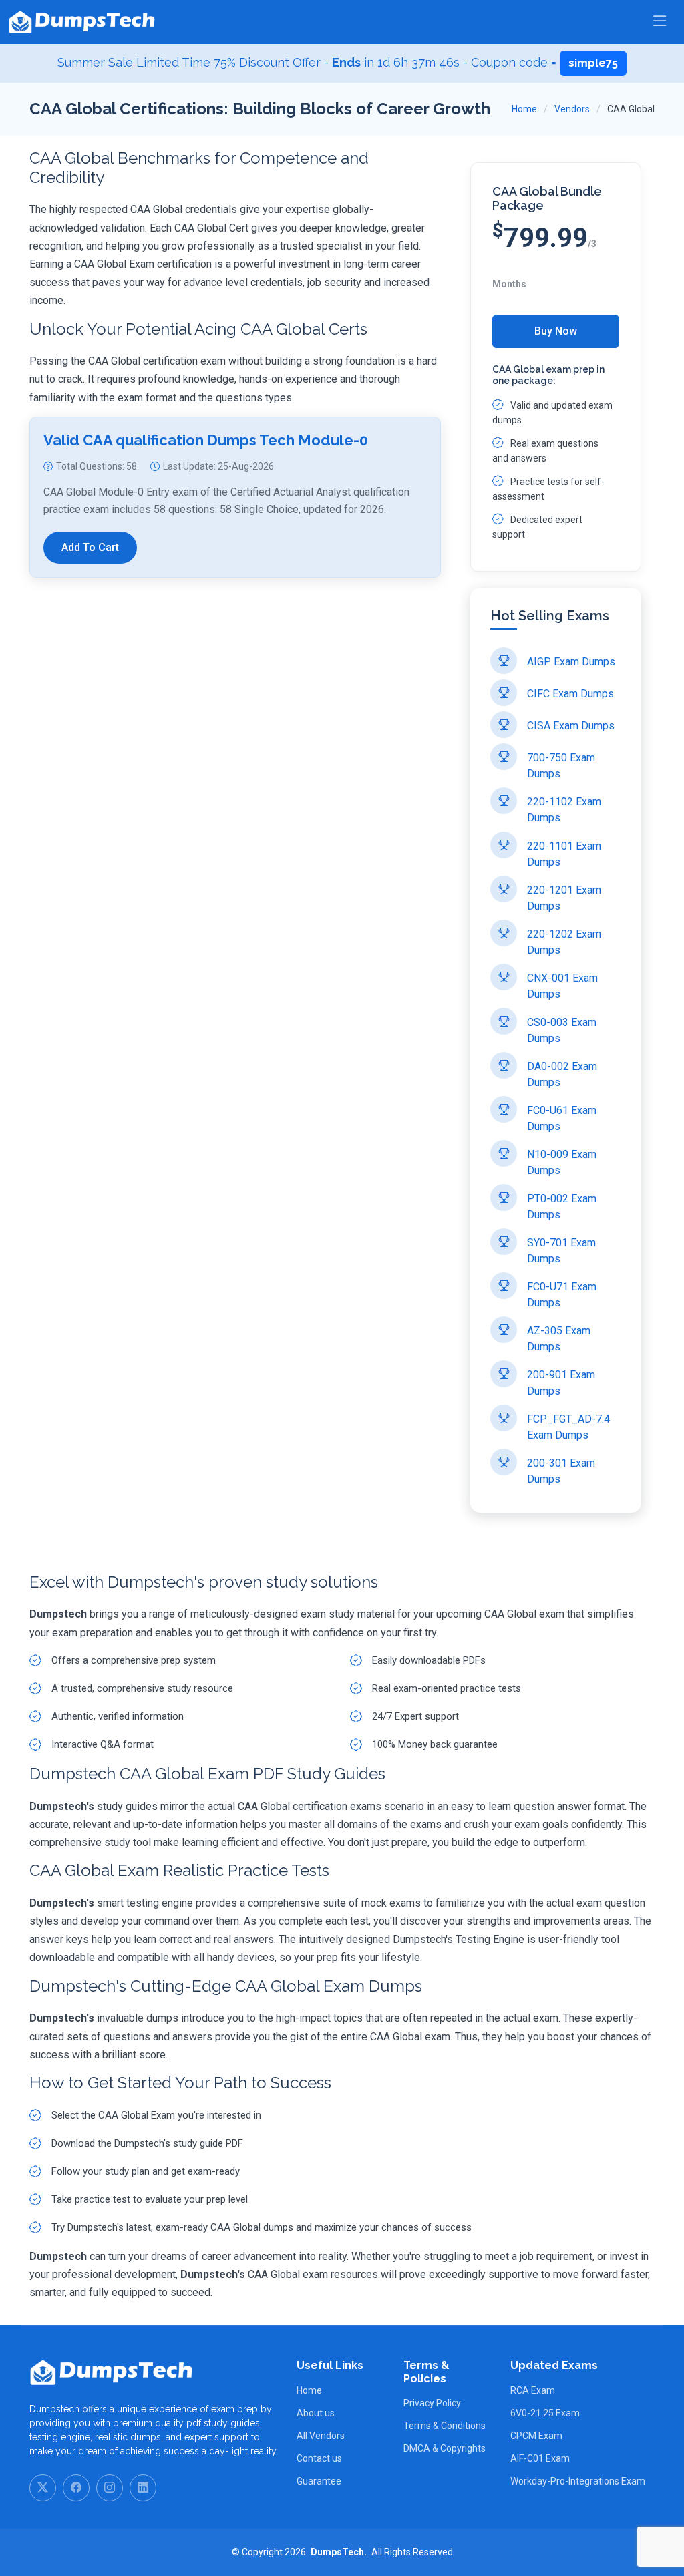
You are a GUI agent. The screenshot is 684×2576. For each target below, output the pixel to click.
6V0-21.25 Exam (545, 2413)
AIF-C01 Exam (540, 2458)
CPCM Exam (536, 2436)
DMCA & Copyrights (445, 2448)
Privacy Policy (432, 2403)
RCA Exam (533, 2390)
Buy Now (556, 331)
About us (316, 2413)
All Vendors (321, 2436)
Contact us (319, 2458)
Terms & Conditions (445, 2426)
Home (524, 109)
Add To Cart (90, 547)
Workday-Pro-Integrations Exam (578, 2481)
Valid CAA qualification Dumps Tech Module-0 (206, 440)
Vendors (572, 109)
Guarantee (319, 2481)
